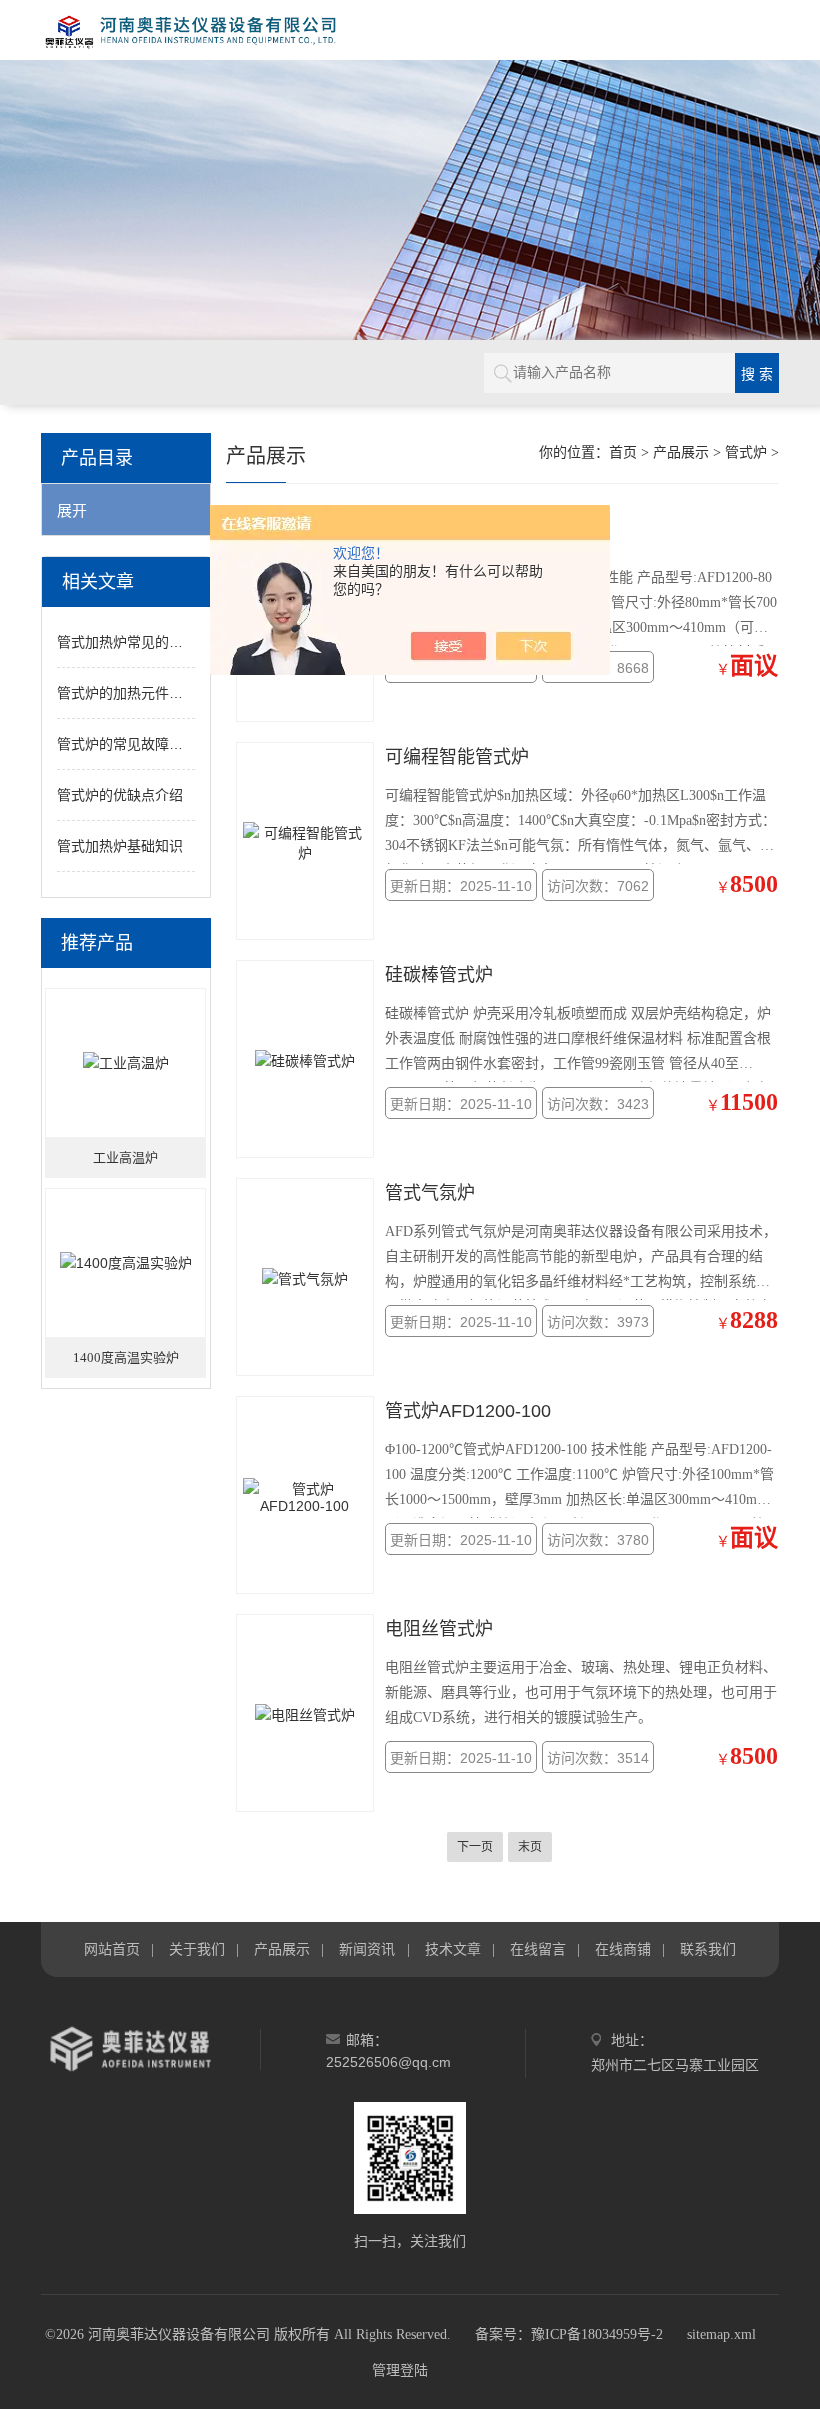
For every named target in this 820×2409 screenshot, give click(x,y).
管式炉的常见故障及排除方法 (148, 744)
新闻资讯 (367, 1949)
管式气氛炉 (430, 1193)
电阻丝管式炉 (439, 1629)
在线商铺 (623, 1949)
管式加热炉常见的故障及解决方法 (162, 642)
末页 (530, 1847)
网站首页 (112, 1949)
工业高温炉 (125, 1157)
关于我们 (197, 1949)
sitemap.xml (721, 2334)
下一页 (475, 1847)
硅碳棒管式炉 (439, 975)
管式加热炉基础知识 (120, 846)
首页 (623, 452)
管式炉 (746, 452)
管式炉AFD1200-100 (468, 1411)
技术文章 (453, 1949)
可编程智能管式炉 (457, 757)
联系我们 (708, 1949)
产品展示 (681, 452)
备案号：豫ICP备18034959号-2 (569, 2334)
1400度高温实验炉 (126, 1357)
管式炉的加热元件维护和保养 (148, 693)
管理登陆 (400, 2370)
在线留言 (538, 1949)
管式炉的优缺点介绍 (120, 795)
